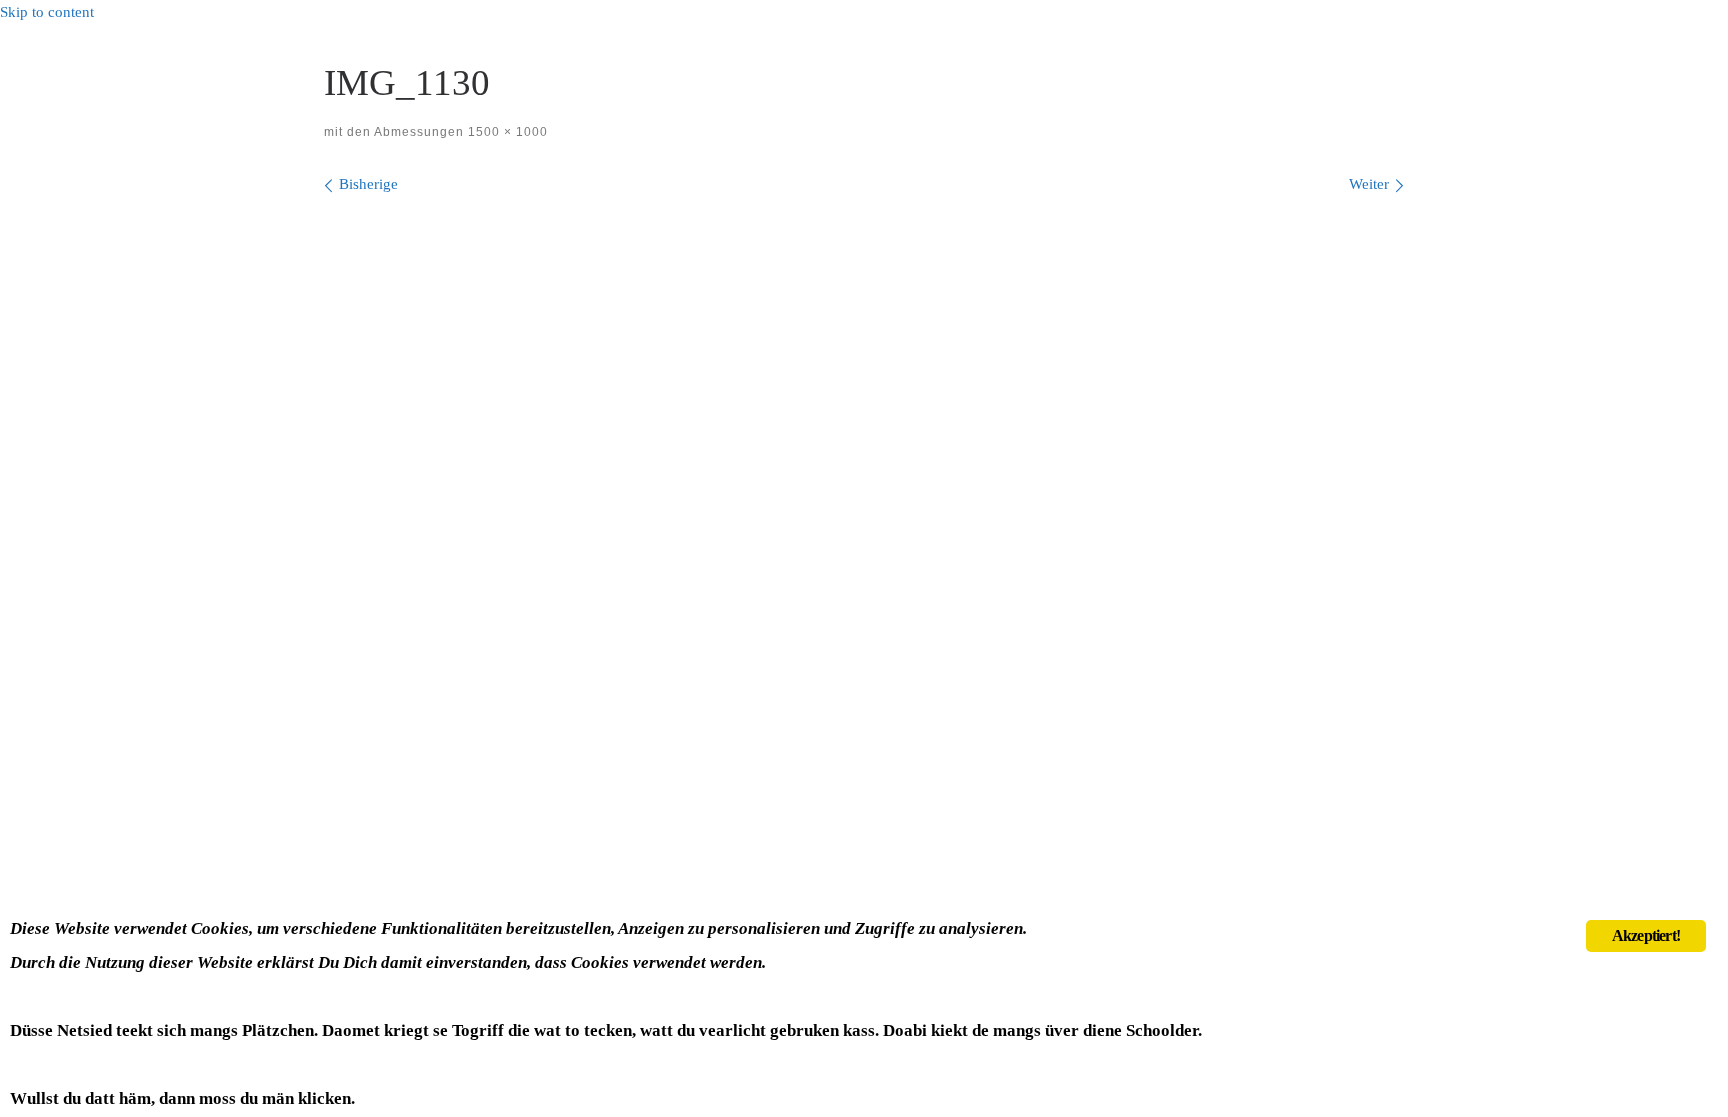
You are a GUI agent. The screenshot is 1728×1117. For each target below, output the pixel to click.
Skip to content (47, 12)
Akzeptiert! (1646, 935)
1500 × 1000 (506, 132)
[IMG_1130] (864, 531)
